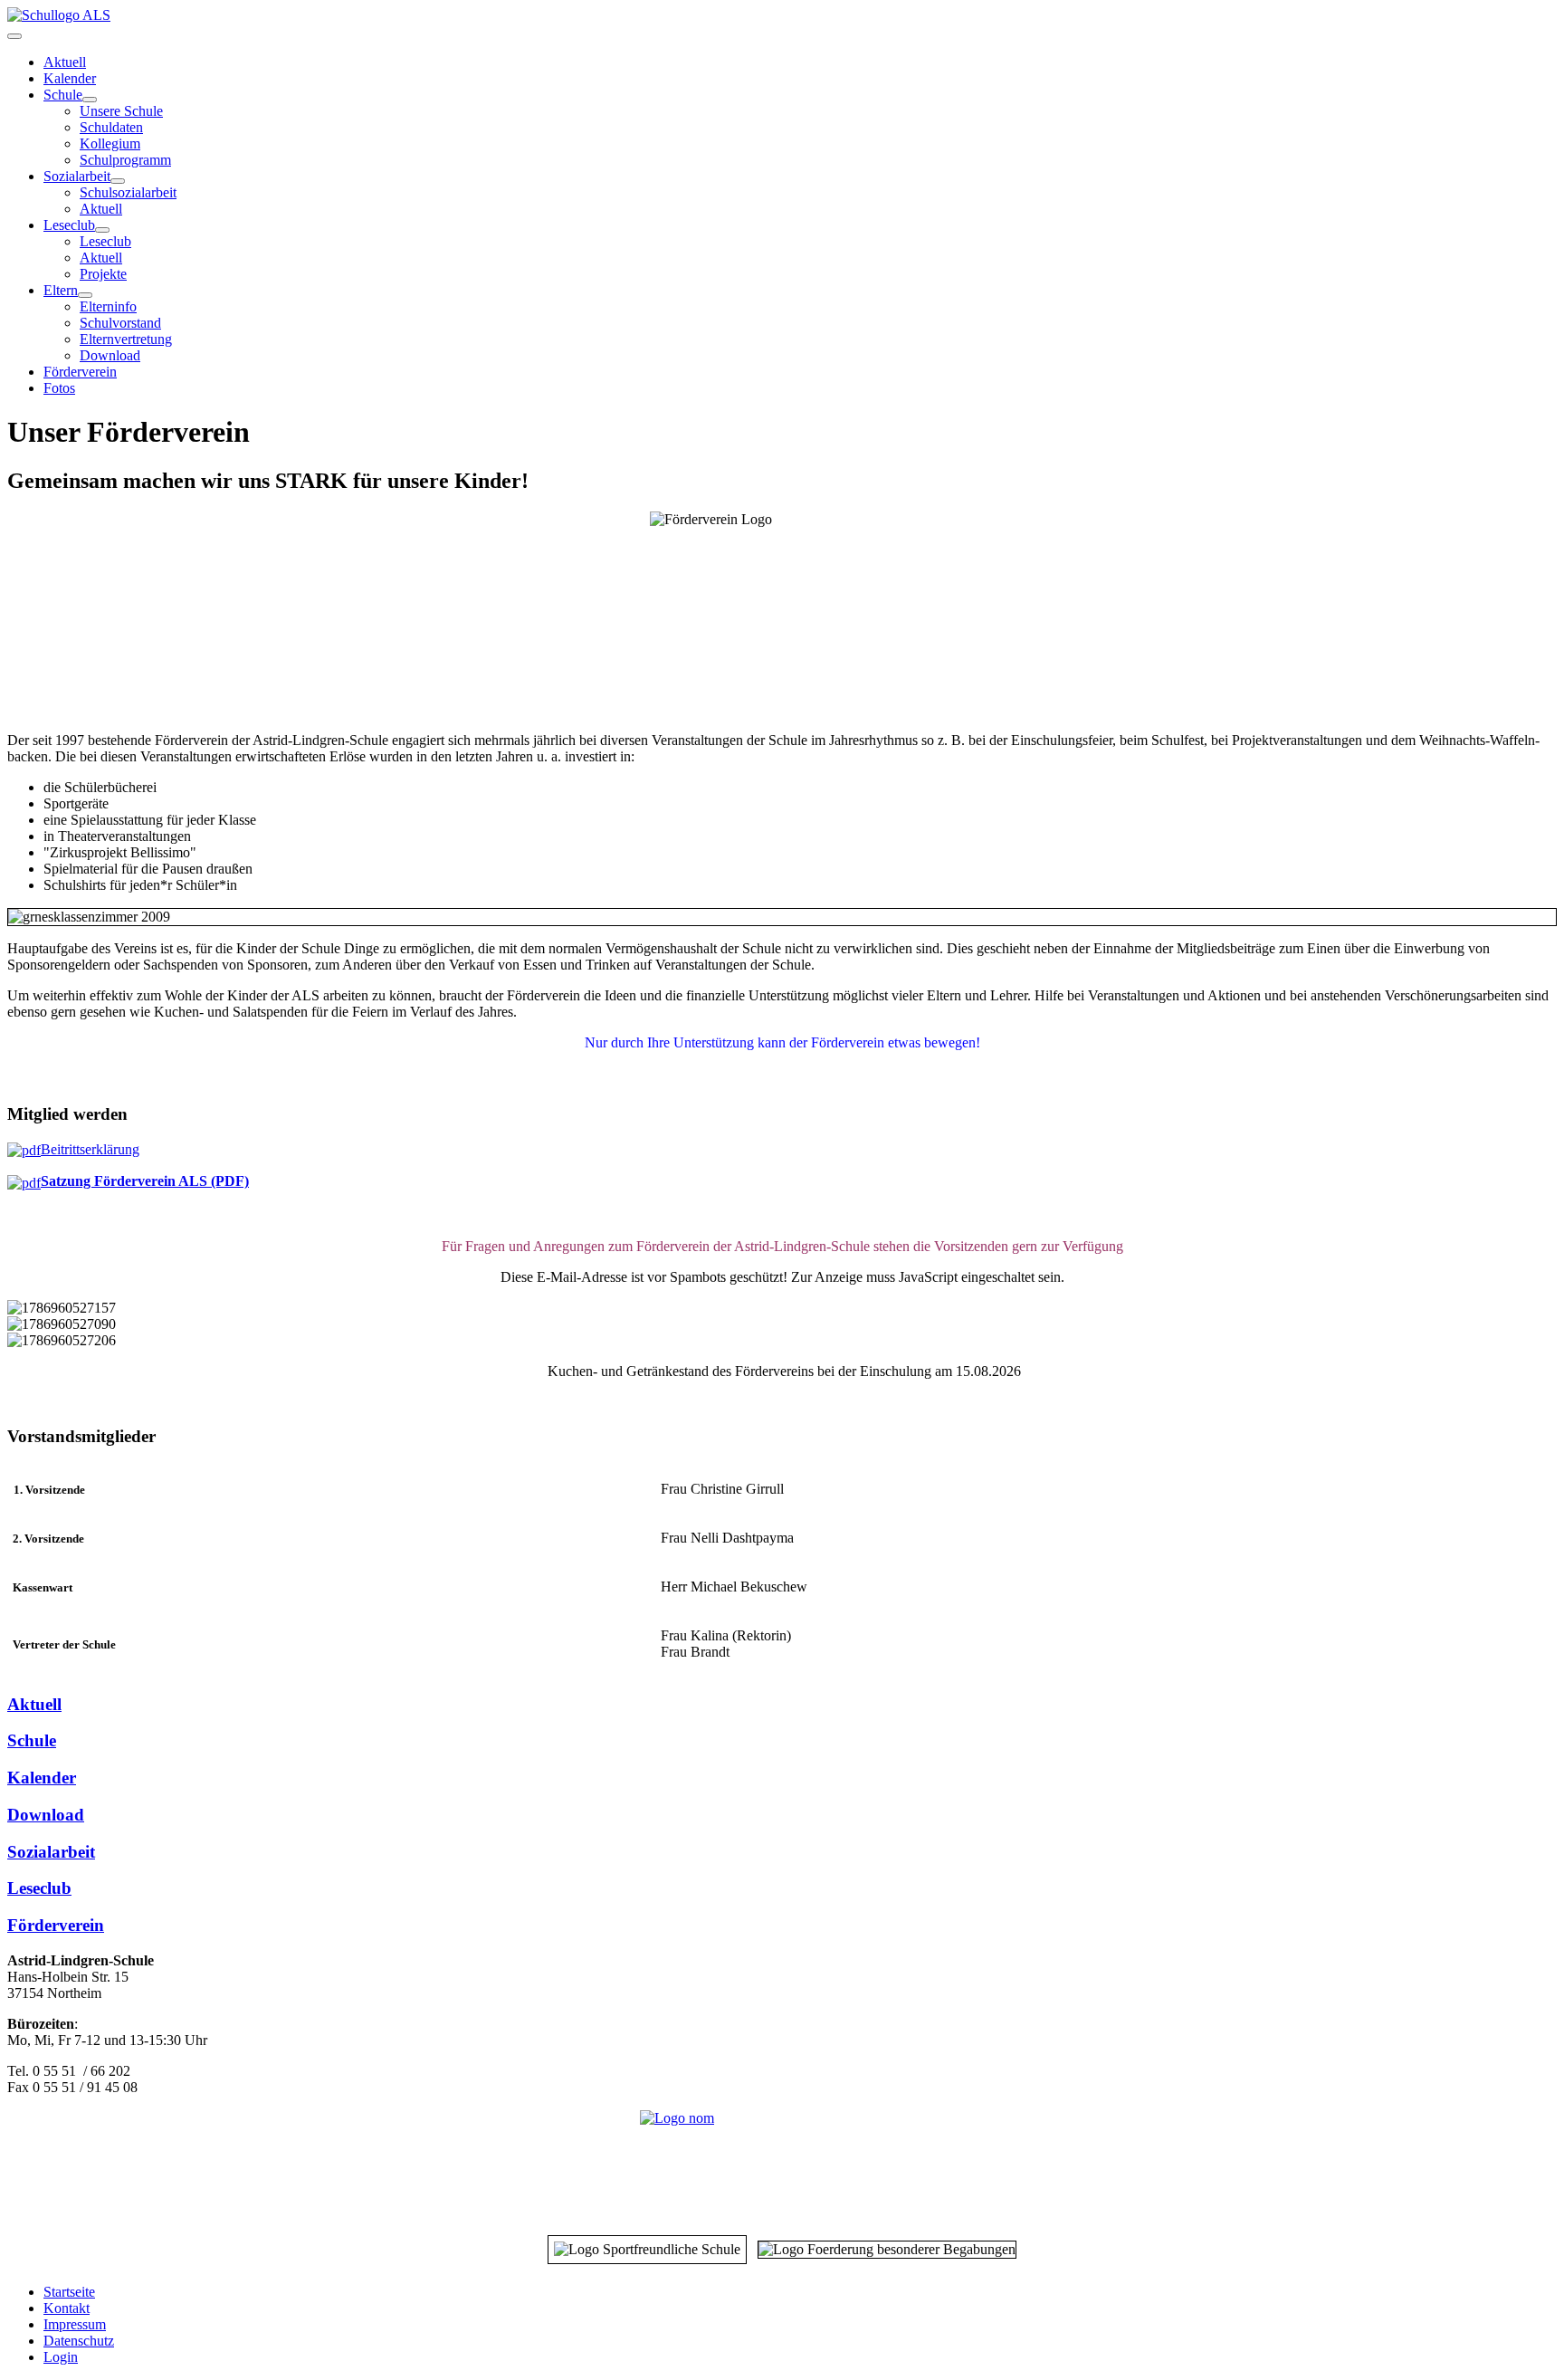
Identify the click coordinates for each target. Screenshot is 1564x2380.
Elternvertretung (126, 339)
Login (61, 2357)
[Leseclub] (102, 230)
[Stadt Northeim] (782, 2163)
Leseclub (69, 225)
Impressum (75, 2324)
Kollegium (110, 143)
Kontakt (67, 2308)
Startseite (69, 2292)
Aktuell (65, 62)
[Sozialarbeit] (118, 181)
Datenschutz (79, 2341)
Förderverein (80, 372)
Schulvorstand (120, 323)
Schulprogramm (125, 160)
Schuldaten (111, 127)
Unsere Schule (121, 111)
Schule (63, 95)
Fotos (59, 388)
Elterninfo (108, 306)
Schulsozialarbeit (128, 192)
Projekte (103, 274)
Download (110, 355)
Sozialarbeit (77, 176)
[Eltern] (85, 295)
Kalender (70, 78)
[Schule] (90, 100)
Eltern (61, 290)
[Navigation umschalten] (14, 36)
